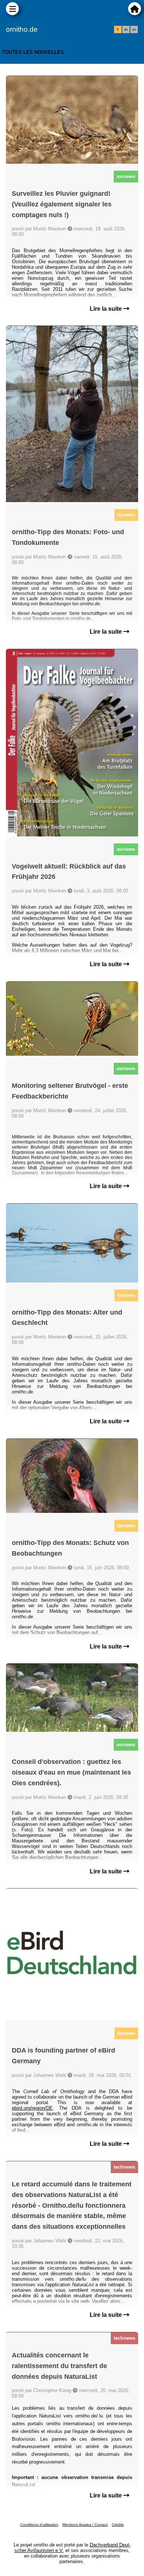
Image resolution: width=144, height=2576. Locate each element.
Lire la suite (107, 309)
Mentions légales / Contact (85, 2525)
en (134, 29)
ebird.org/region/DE (32, 2108)
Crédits (118, 2525)
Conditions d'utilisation (39, 2525)
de (126, 29)
